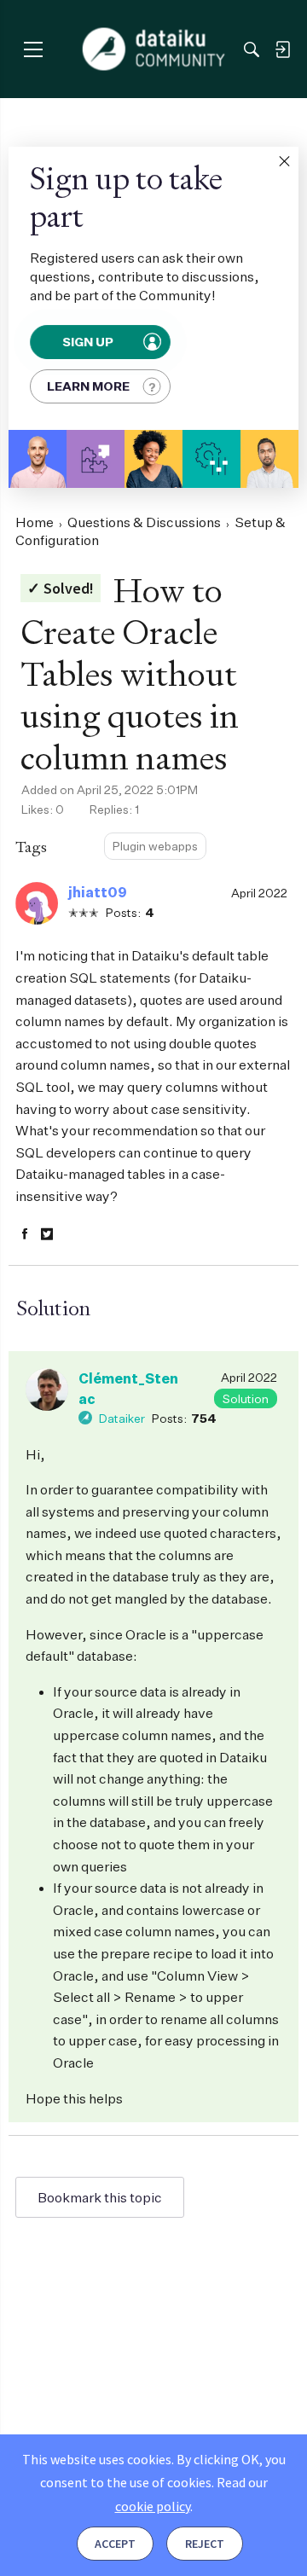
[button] (284, 161)
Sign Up (88, 342)
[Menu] (33, 49)
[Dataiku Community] (154, 49)
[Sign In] (282, 49)
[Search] (252, 49)
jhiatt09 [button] (98, 892)
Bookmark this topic (100, 2197)
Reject (205, 2544)
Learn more (88, 386)
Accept (115, 2544)
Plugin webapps (155, 846)
